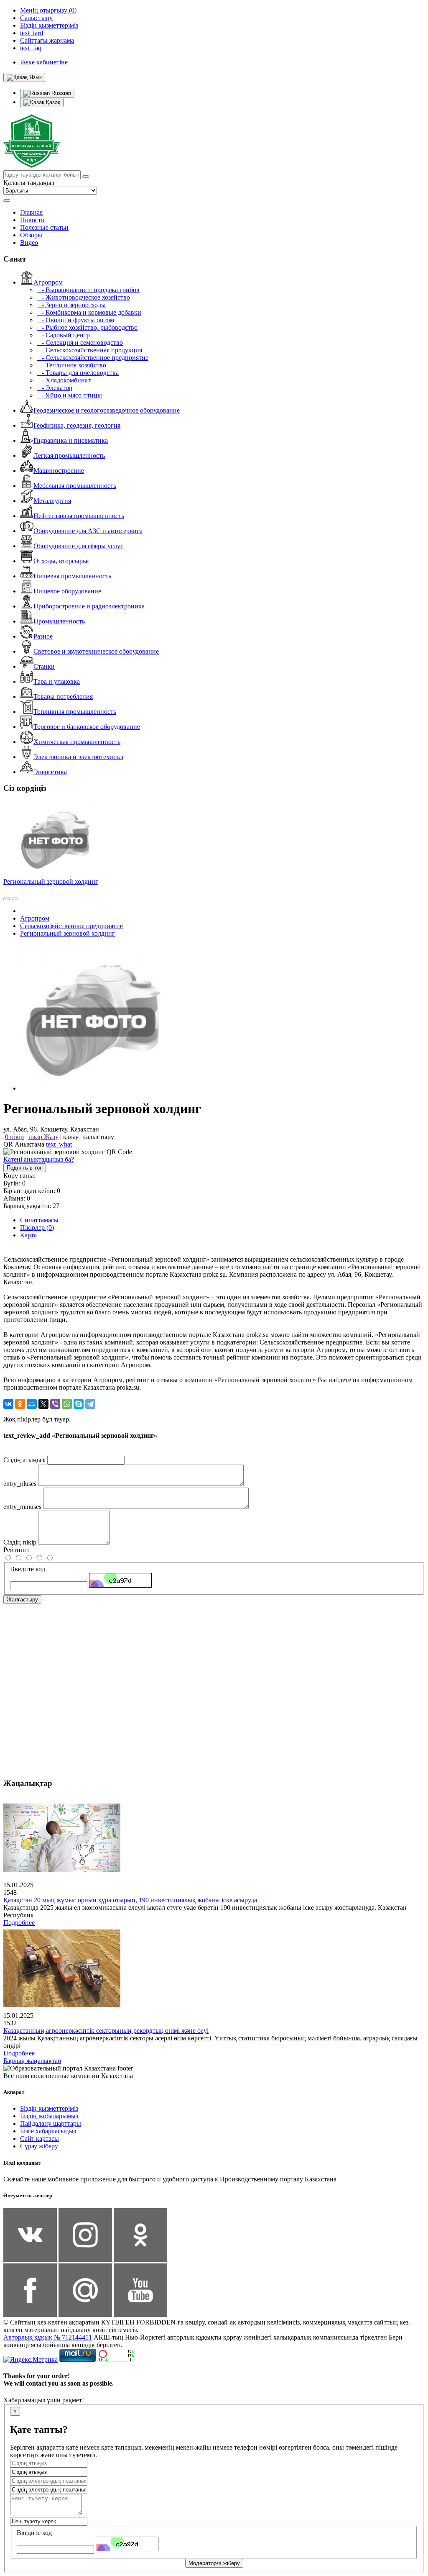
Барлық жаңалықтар (32, 2061)
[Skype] (79, 1404)
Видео (29, 242)
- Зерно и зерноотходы (71, 305)
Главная (31, 212)
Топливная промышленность (75, 712)
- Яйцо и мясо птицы (69, 395)
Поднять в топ (25, 1168)
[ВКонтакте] (8, 1404)
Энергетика (50, 772)
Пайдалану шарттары (51, 2123)
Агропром (48, 282)
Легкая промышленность (69, 455)
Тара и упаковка (57, 681)
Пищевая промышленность (72, 576)
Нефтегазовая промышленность (79, 516)
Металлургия (52, 501)
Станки (44, 666)
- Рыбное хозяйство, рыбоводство (87, 327)
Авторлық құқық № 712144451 (48, 2337)
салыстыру (99, 1137)
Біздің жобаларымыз (49, 2116)
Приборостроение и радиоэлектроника (89, 606)
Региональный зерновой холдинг (51, 881)
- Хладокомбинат (64, 380)
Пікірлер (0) (37, 1228)
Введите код (28, 1569)
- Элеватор (55, 388)
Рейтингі (16, 1550)
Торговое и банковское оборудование (87, 727)
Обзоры (31, 235)
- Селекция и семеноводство (80, 343)
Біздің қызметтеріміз (49, 2108)
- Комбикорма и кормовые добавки (89, 312)
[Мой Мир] (32, 1404)
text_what (59, 1144)
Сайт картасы (39, 2139)
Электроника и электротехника (78, 757)
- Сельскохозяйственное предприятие (93, 358)
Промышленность (59, 621)
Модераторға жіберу (214, 2563)
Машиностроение (59, 471)
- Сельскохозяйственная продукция (89, 350)
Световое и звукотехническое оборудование (96, 651)
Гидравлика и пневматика (71, 440)
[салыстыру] (7, 899)
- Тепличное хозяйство (71, 365)
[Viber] (55, 1404)
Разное (43, 636)
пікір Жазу (43, 1137)
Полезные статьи (44, 227)
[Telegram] (90, 1404)
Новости (32, 220)
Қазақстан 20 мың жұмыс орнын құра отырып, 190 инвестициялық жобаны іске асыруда (130, 1900)
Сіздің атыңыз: (24, 1460)
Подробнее (19, 1923)
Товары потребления (63, 697)
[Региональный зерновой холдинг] (93, 1088)
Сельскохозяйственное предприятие (71, 926)
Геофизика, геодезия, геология (77, 425)
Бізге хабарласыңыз (48, 2131)
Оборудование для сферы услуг (78, 546)
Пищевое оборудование (67, 591)
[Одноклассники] (20, 1404)
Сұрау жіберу (39, 2146)
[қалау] (15, 899)
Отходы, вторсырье (61, 561)
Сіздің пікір (20, 1542)
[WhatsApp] (67, 1404)
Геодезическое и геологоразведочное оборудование (107, 410)
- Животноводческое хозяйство (83, 297)
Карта (28, 1235)
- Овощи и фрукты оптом (75, 320)
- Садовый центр (63, 335)
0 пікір (14, 1137)
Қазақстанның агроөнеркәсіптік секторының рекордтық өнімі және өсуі (106, 2031)
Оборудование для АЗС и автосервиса (88, 531)
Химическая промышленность (77, 742)
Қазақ (52, 102)
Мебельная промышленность (75, 486)
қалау (71, 1137)
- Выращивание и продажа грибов (88, 290)
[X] (43, 1404)
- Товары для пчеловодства (78, 373)
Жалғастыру (22, 1600)
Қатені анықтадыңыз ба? (39, 1159)
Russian (60, 93)
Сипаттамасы (39, 1220)
